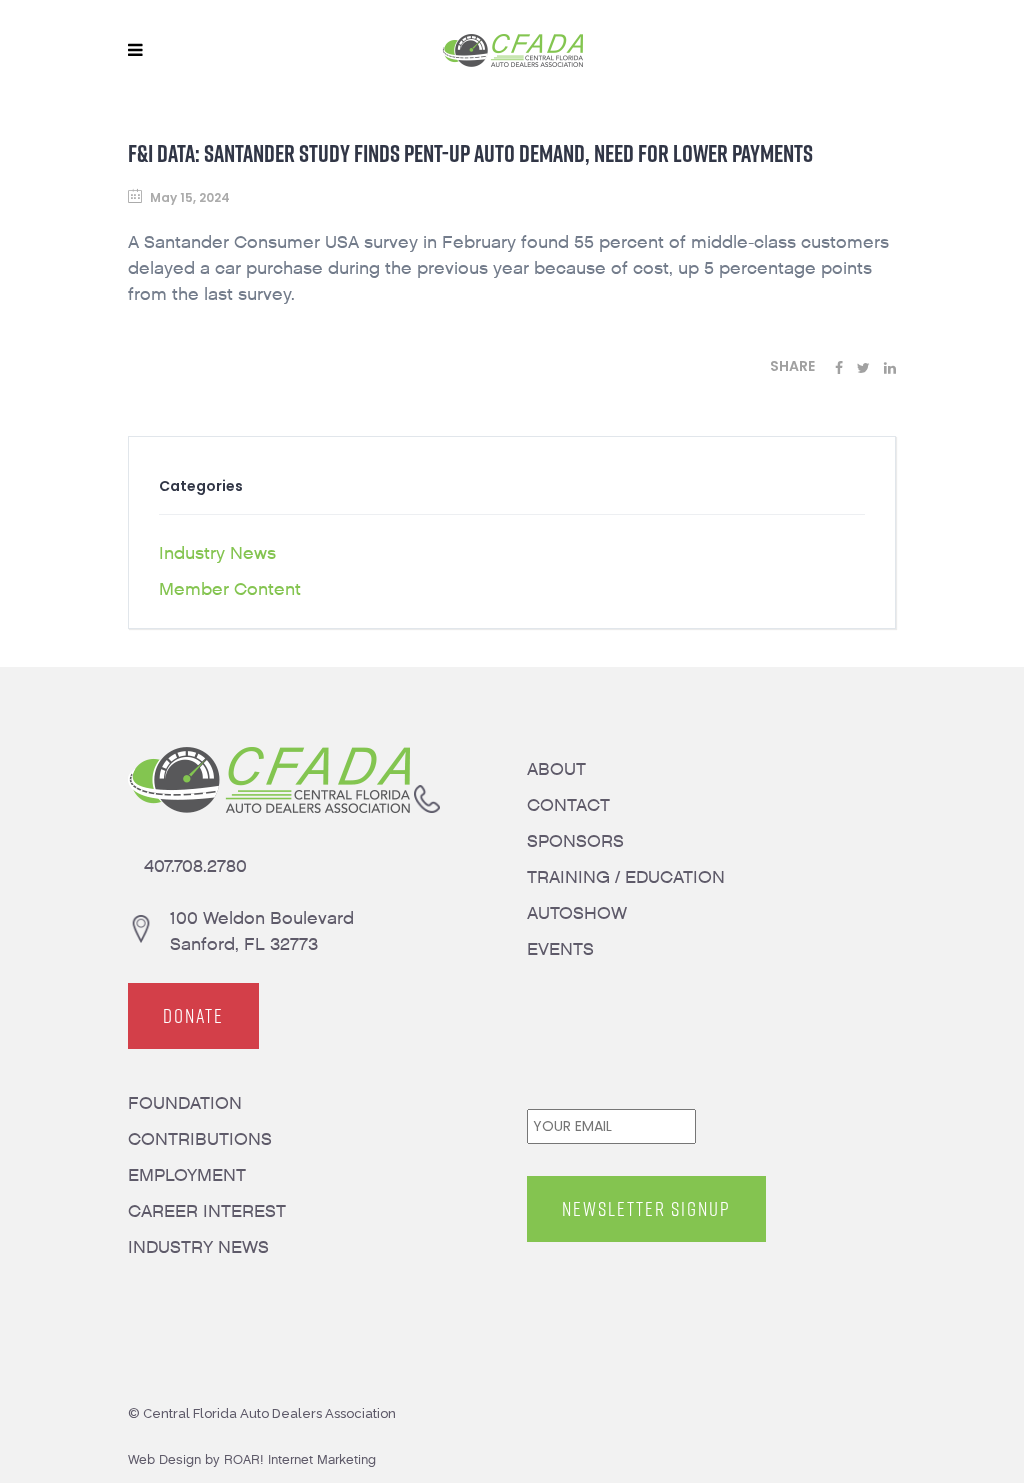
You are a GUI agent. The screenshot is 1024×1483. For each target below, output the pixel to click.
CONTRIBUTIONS (200, 1139)
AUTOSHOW (577, 913)
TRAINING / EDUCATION (626, 877)
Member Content (230, 589)
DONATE (193, 1016)
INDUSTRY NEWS (198, 1247)
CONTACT (568, 805)
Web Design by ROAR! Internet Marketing (252, 1459)
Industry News (217, 553)
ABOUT (556, 769)
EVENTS (560, 949)
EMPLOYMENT (187, 1175)
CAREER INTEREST (207, 1211)
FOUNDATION (185, 1103)
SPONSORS (575, 841)
